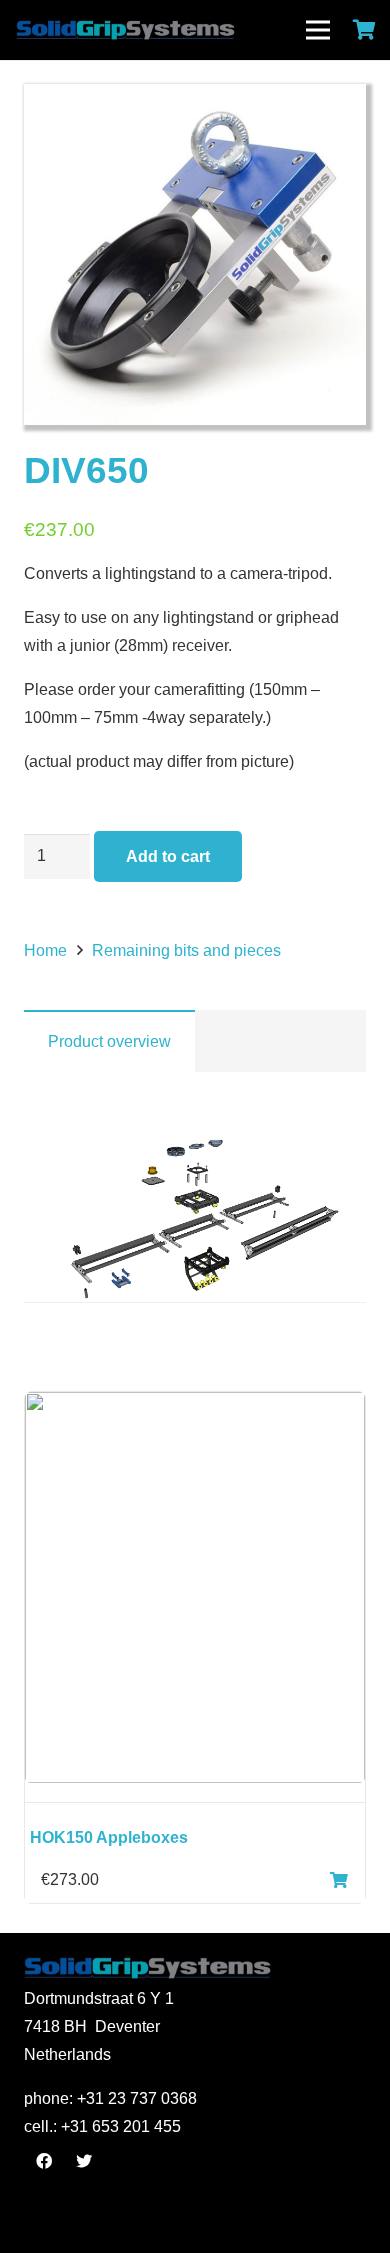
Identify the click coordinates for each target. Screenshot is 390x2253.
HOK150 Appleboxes (109, 1837)
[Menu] (318, 30)
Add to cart (168, 856)
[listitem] (196, 1201)
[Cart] (365, 30)
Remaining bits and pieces (186, 950)
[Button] (339, 1880)
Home (45, 950)
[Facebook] (44, 2161)
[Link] (167, 30)
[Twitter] (84, 2161)
